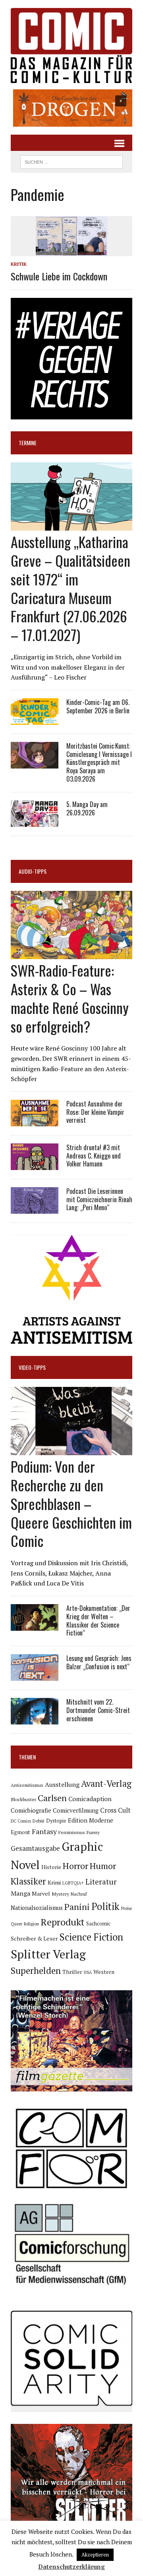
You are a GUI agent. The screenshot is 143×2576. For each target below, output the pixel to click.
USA (88, 1972)
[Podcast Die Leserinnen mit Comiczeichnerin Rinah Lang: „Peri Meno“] (35, 1208)
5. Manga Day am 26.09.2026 (87, 808)
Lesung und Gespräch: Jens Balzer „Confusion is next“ (99, 1662)
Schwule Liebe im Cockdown (59, 276)
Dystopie (56, 1821)
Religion (31, 1924)
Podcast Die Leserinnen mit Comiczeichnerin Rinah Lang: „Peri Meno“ (99, 1199)
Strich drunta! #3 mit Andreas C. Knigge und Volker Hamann (94, 1156)
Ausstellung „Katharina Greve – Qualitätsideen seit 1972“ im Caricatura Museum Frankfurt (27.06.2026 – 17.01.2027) (71, 588)
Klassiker (28, 1881)
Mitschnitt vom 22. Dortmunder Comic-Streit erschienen (98, 1710)
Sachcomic (98, 1924)
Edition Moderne (91, 1820)
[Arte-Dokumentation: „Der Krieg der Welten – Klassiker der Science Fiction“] (35, 1625)
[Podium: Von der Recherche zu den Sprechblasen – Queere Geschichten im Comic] (71, 1450)
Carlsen (52, 1798)
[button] (71, 108)
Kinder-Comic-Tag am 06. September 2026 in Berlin (98, 706)
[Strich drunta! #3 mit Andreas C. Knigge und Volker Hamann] (35, 1164)
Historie (51, 1867)
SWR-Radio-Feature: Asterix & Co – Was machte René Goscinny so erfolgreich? (70, 998)
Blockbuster (23, 1799)
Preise (127, 1908)
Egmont (20, 1832)
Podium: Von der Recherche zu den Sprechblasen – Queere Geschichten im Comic (71, 1503)
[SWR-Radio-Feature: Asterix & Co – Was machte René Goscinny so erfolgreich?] (71, 954)
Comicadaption (90, 1799)
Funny (93, 1832)
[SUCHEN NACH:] (71, 161)
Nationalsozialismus (37, 1908)
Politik (105, 1906)
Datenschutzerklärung (71, 2566)
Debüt (39, 1821)
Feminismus (72, 1832)
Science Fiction (91, 1937)
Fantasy (44, 1831)
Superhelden (36, 1971)
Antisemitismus (27, 1785)
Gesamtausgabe (35, 1848)
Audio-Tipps (33, 871)
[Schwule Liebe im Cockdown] (71, 251)
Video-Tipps (32, 1367)
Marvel (41, 1893)
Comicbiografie (31, 1810)
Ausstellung (62, 1784)
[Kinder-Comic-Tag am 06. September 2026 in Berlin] (35, 719)
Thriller (72, 1972)
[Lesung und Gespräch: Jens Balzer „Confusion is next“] (35, 1676)
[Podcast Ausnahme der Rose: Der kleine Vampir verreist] (35, 1121)
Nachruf (79, 1894)
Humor (103, 1866)
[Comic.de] (71, 45)
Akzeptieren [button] (95, 2555)
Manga (20, 1893)
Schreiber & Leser (34, 1938)
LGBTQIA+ (73, 1883)
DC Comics (21, 1821)
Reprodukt (63, 1922)
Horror (75, 1866)
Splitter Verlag (48, 1954)
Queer (16, 1924)
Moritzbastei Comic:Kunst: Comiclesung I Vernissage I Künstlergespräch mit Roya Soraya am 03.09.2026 (99, 762)
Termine (28, 443)
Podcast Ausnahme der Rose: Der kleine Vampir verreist (95, 1112)
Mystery (60, 1894)
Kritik (19, 264)
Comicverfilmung (76, 1810)
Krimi (54, 1883)
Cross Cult (115, 1810)
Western (104, 1972)
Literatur (101, 1882)
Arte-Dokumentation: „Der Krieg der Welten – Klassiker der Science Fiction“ (98, 1620)
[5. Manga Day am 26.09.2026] (35, 821)
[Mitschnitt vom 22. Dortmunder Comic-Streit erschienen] (35, 1719)
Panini (77, 1907)
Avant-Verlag (106, 1783)
